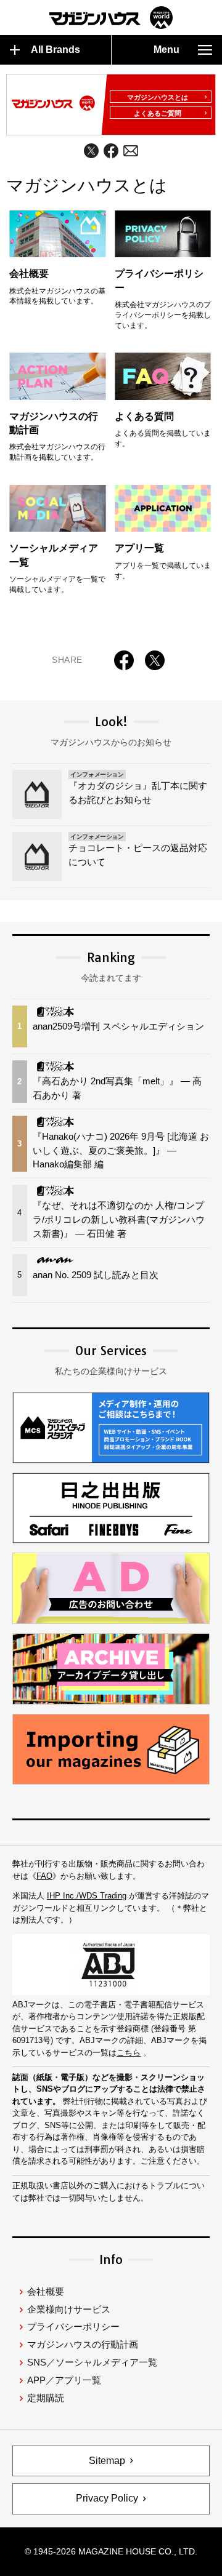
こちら (129, 2053)
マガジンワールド (111, 18)
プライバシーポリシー (73, 2326)
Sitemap (107, 2461)
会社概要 (46, 2291)
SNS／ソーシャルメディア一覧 (92, 2362)
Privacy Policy (107, 2498)
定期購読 (46, 2398)
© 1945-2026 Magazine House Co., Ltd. (111, 2551)
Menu (166, 50)
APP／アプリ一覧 (64, 2380)
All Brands (55, 50)
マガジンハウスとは (158, 97)
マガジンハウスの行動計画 (83, 2344)
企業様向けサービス (69, 2309)
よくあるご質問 (158, 113)
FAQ (44, 1876)
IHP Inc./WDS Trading (87, 1896)
